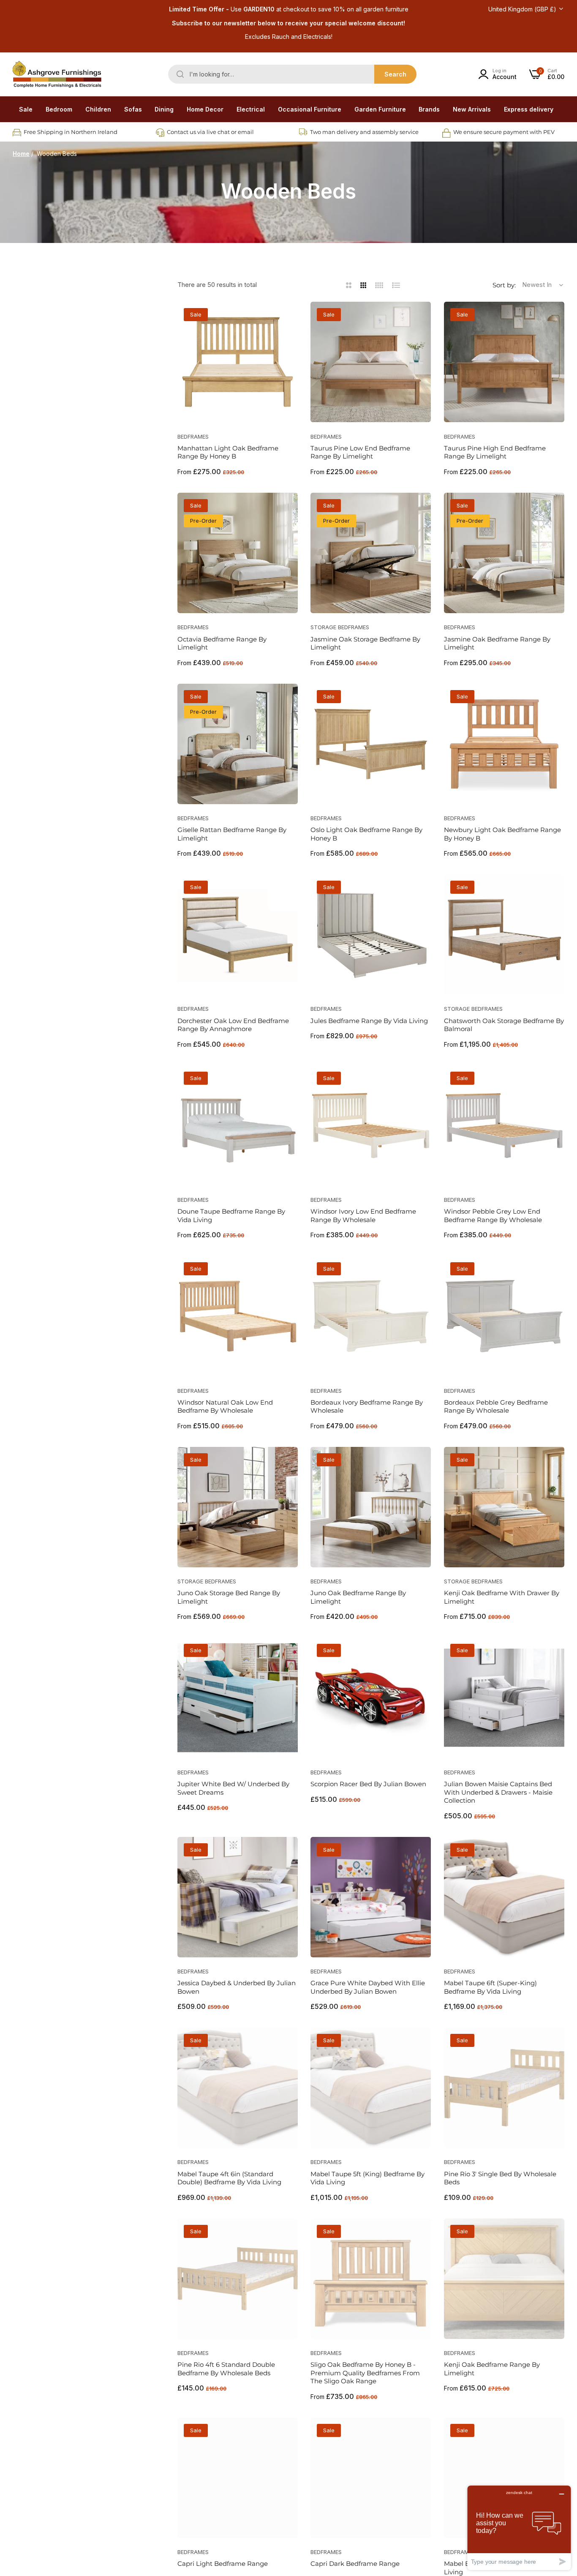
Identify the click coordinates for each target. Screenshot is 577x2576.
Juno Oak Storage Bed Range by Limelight (229, 1597)
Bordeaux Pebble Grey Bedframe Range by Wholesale (496, 1407)
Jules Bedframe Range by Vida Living (369, 1021)
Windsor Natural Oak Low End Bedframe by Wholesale (225, 1407)
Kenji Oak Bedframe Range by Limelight (492, 2369)
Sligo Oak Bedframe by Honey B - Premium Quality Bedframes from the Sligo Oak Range (365, 2373)
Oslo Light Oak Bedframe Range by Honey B (366, 834)
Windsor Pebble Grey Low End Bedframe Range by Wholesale (493, 1216)
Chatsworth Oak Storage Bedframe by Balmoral (504, 1025)
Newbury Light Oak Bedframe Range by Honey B (502, 834)
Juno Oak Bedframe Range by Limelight (358, 1597)
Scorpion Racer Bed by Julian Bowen (368, 1784)
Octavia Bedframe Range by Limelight (222, 643)
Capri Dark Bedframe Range (355, 2564)
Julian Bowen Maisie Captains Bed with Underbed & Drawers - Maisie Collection (498, 1792)
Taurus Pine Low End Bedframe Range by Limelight (360, 452)
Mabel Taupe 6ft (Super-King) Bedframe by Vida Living (490, 1987)
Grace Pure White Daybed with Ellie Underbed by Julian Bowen (368, 1987)
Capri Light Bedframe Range (223, 2564)
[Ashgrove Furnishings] (57, 74)
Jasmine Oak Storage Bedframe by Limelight (365, 643)
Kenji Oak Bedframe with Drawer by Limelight (502, 1597)
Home (21, 154)
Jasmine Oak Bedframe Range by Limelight (497, 643)
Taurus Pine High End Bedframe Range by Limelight (495, 452)
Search (395, 74)
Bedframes (193, 437)
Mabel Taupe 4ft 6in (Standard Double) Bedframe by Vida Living (229, 2178)
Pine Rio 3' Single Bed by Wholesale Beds (500, 2178)
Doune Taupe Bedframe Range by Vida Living (231, 1216)
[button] (288, 318)
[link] (59, 109)
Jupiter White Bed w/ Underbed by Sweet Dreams (233, 1788)
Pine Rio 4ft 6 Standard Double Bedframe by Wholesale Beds (226, 2369)
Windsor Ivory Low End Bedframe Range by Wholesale (363, 1216)
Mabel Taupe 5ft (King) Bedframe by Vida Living (367, 2178)
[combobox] (292, 74)
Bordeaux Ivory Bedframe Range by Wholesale (367, 1407)
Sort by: (504, 285)
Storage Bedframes (340, 627)
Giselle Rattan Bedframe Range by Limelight (232, 834)
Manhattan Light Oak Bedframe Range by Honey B (228, 452)
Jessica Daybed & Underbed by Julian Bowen (237, 1987)
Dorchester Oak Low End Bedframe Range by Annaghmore (233, 1025)
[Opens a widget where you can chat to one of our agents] (519, 2528)
